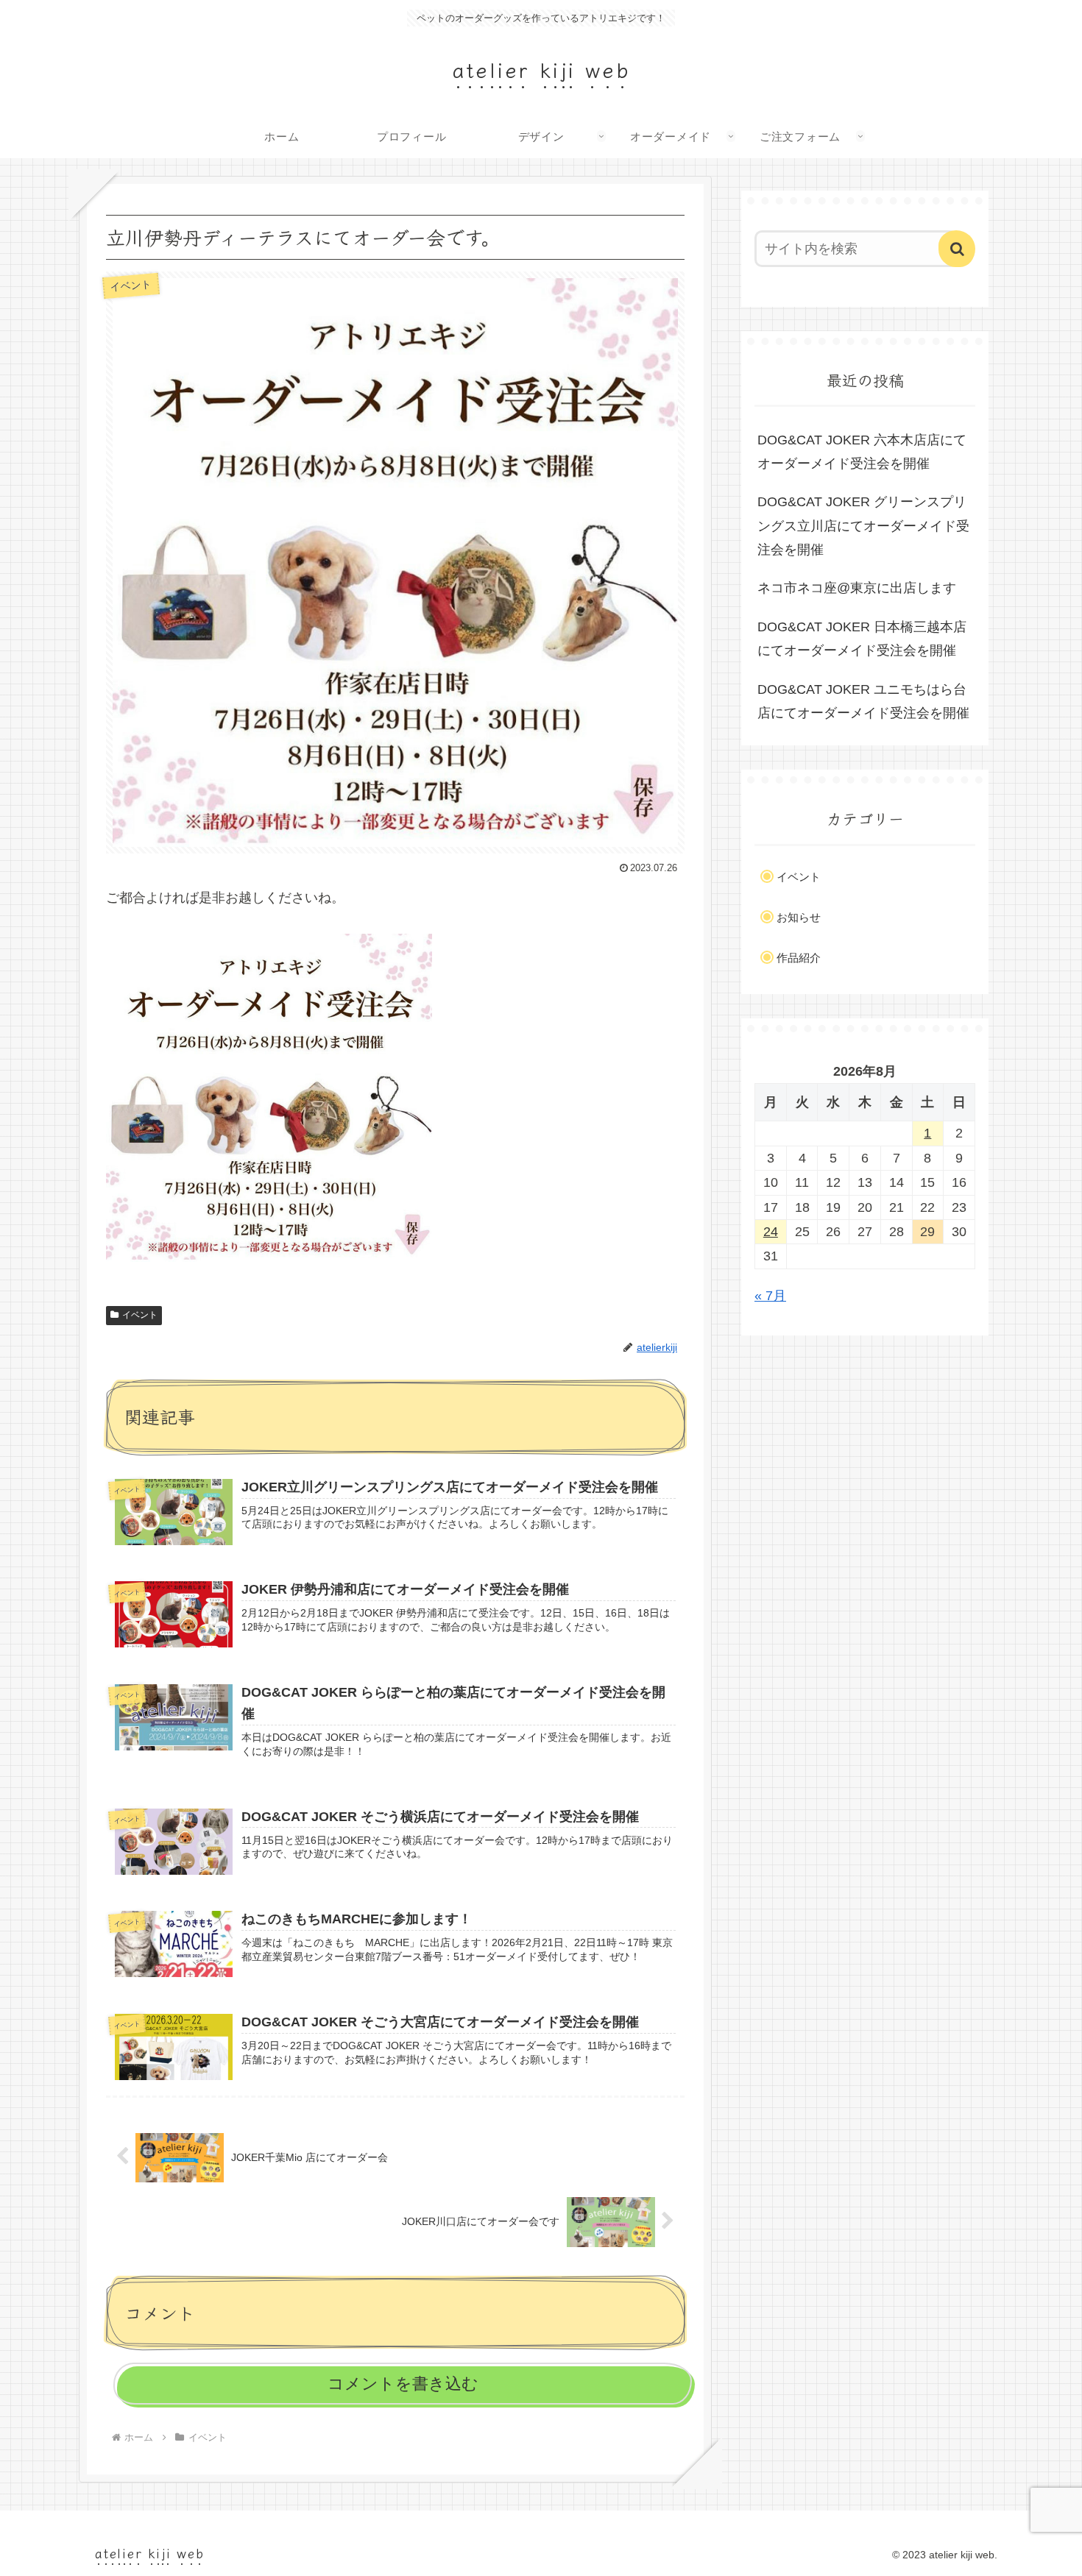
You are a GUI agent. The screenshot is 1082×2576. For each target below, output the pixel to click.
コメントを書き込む (403, 2384)
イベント (140, 1315)
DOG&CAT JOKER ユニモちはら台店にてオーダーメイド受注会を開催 (863, 701)
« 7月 (770, 1296)
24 (771, 1232)
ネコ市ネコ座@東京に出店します (857, 588)
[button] (957, 249)
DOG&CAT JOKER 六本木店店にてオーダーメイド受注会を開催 (862, 452)
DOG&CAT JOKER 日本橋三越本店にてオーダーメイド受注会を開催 (862, 639)
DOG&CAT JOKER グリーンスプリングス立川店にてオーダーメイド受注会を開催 (863, 526)
